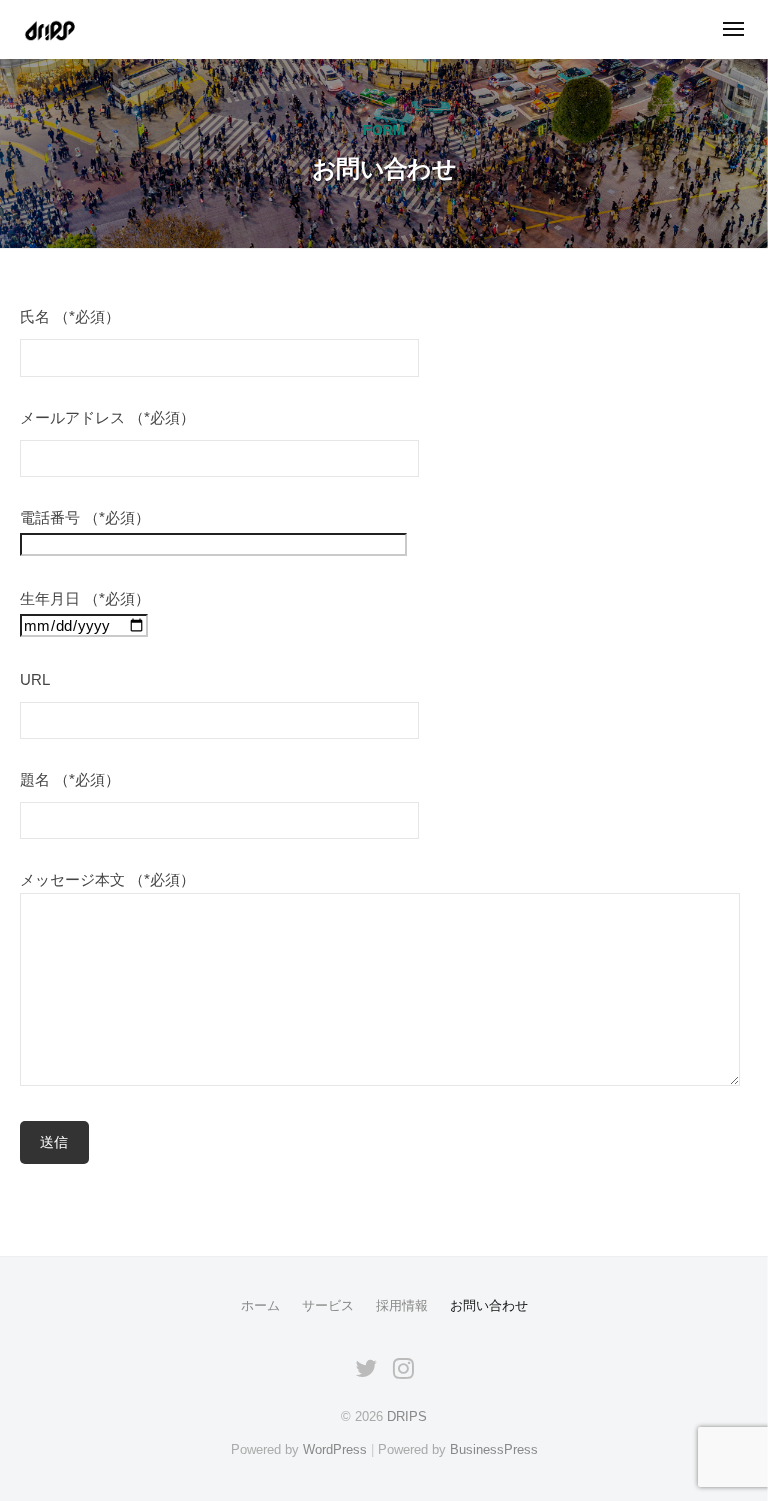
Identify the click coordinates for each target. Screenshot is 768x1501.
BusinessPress (494, 1449)
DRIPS (407, 1416)
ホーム (260, 1305)
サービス (328, 1305)
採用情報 (402, 1305)
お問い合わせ (489, 1305)
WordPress (335, 1449)
